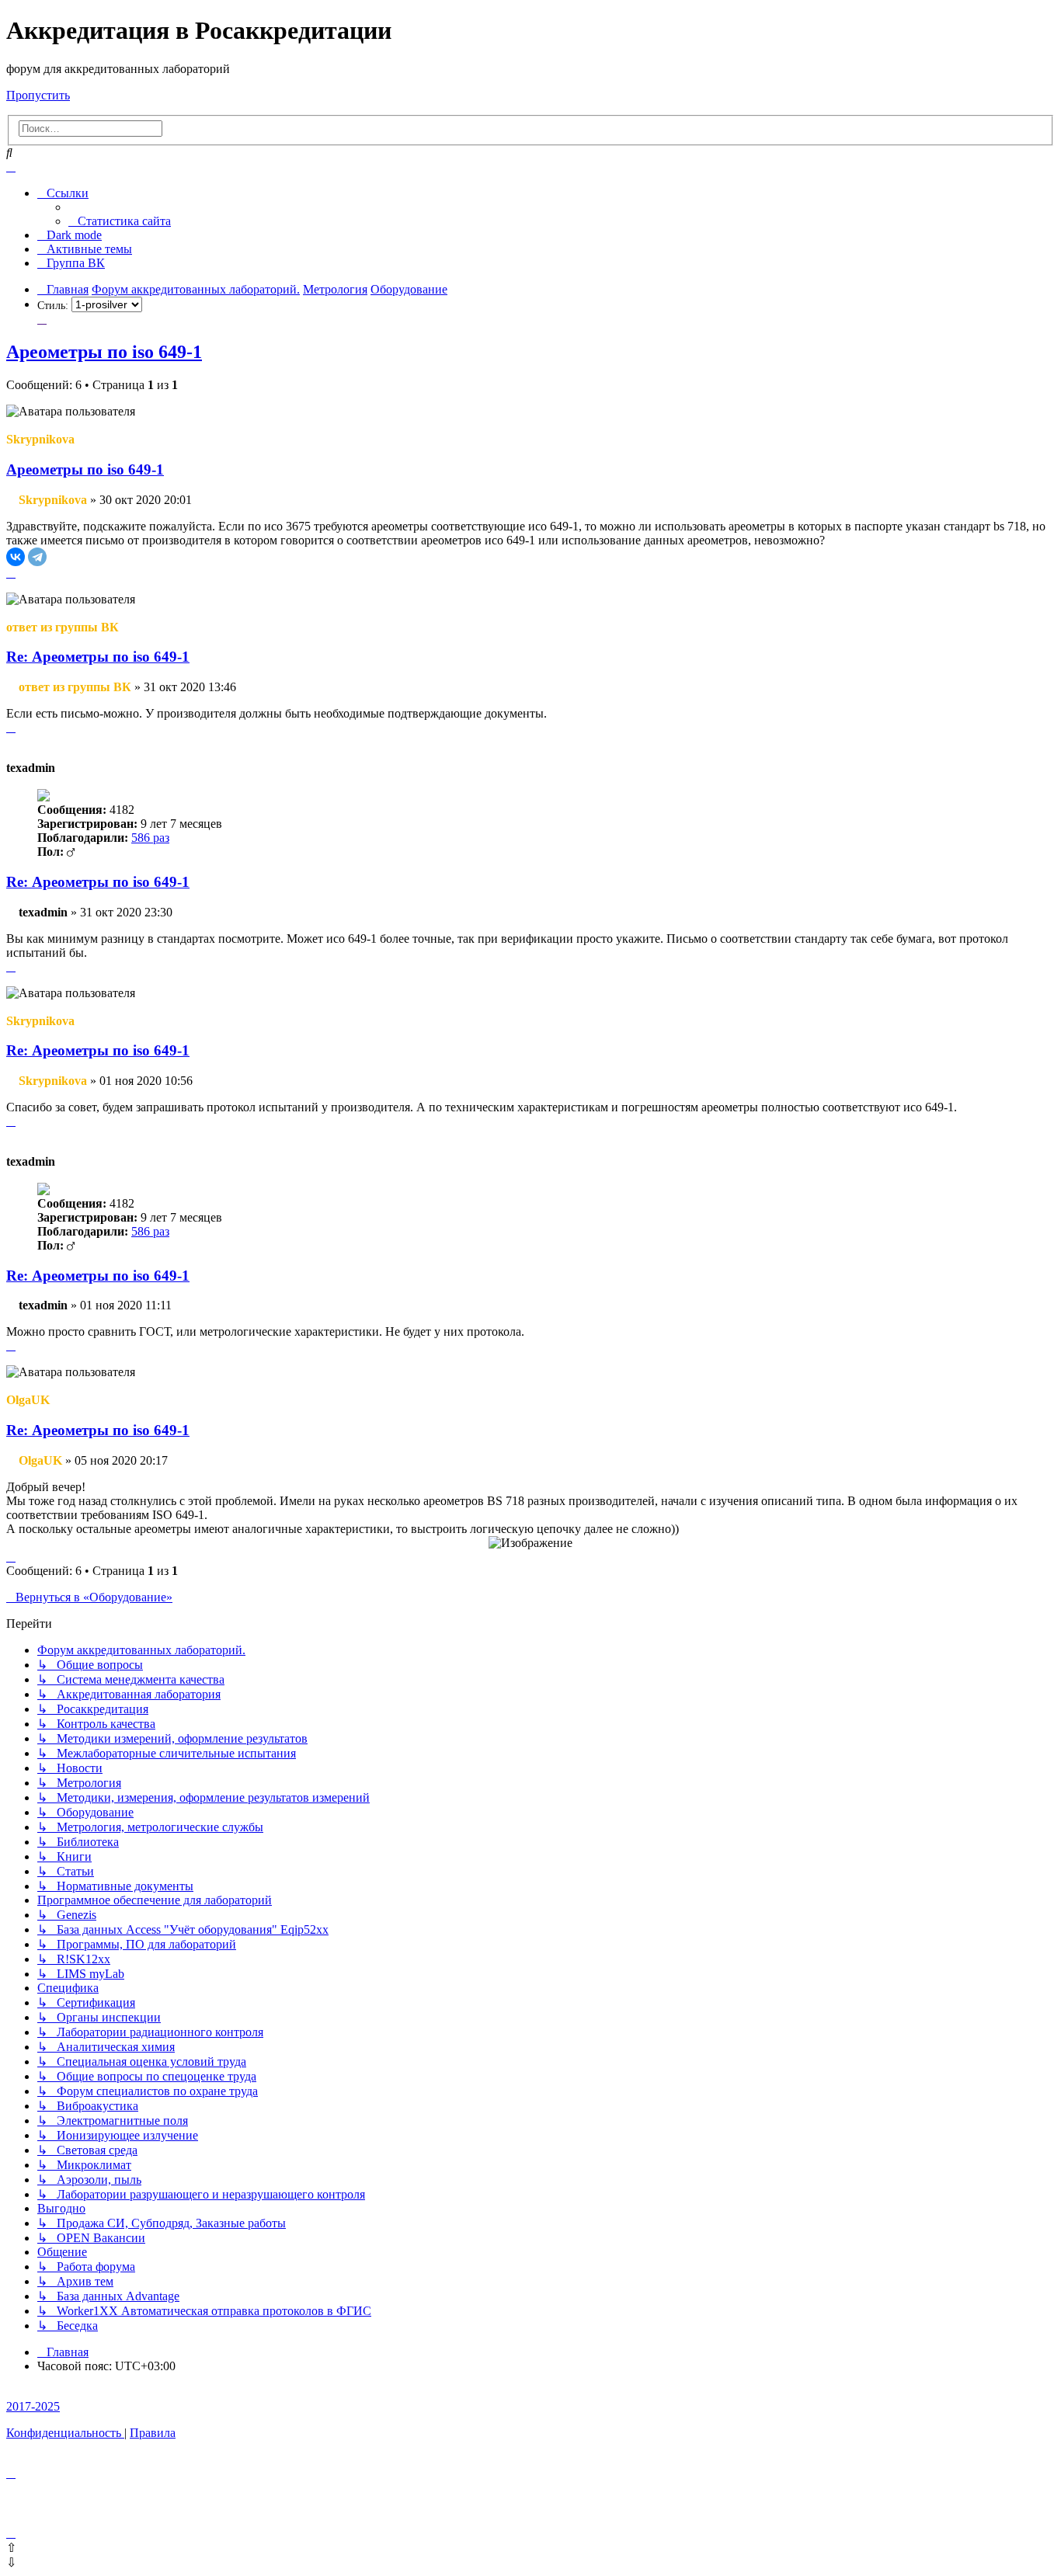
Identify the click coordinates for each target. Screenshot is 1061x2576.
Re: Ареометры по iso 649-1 (98, 657)
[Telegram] (37, 557)
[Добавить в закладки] (42, 319)
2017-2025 (33, 2406)
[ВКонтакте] (16, 557)
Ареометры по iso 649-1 (104, 352)
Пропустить (38, 95)
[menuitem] (120, 221)
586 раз (150, 838)
